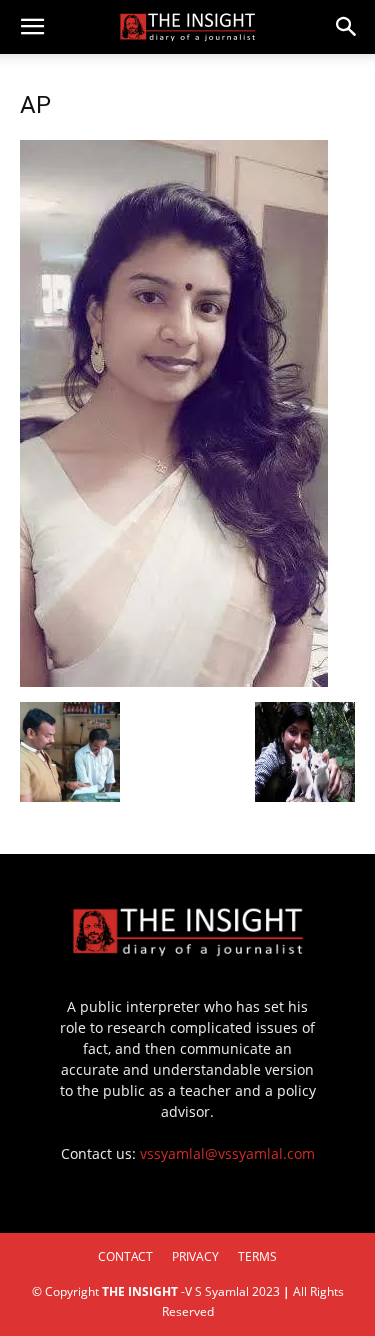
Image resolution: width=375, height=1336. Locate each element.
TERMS (257, 1256)
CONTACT (125, 1256)
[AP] (174, 681)
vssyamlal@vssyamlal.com (227, 1153)
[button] (32, 27)
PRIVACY (195, 1256)
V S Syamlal (217, 1291)
